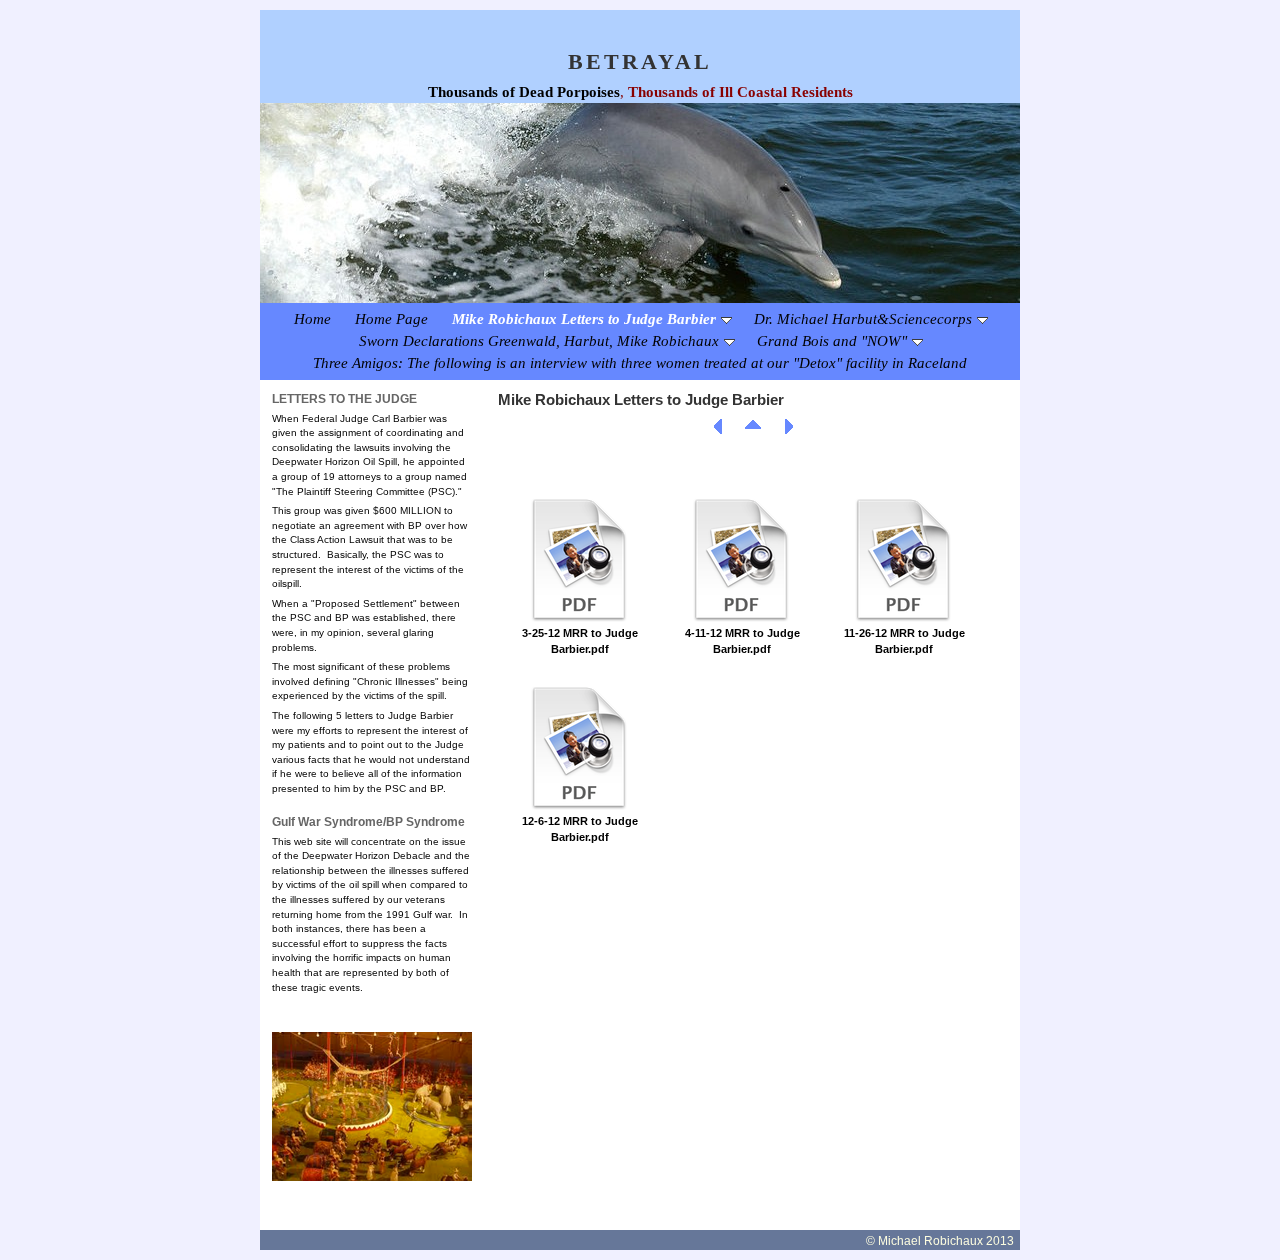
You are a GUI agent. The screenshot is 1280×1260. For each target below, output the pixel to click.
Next (788, 427)
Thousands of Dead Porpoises (524, 92)
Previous (718, 427)
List (753, 427)
